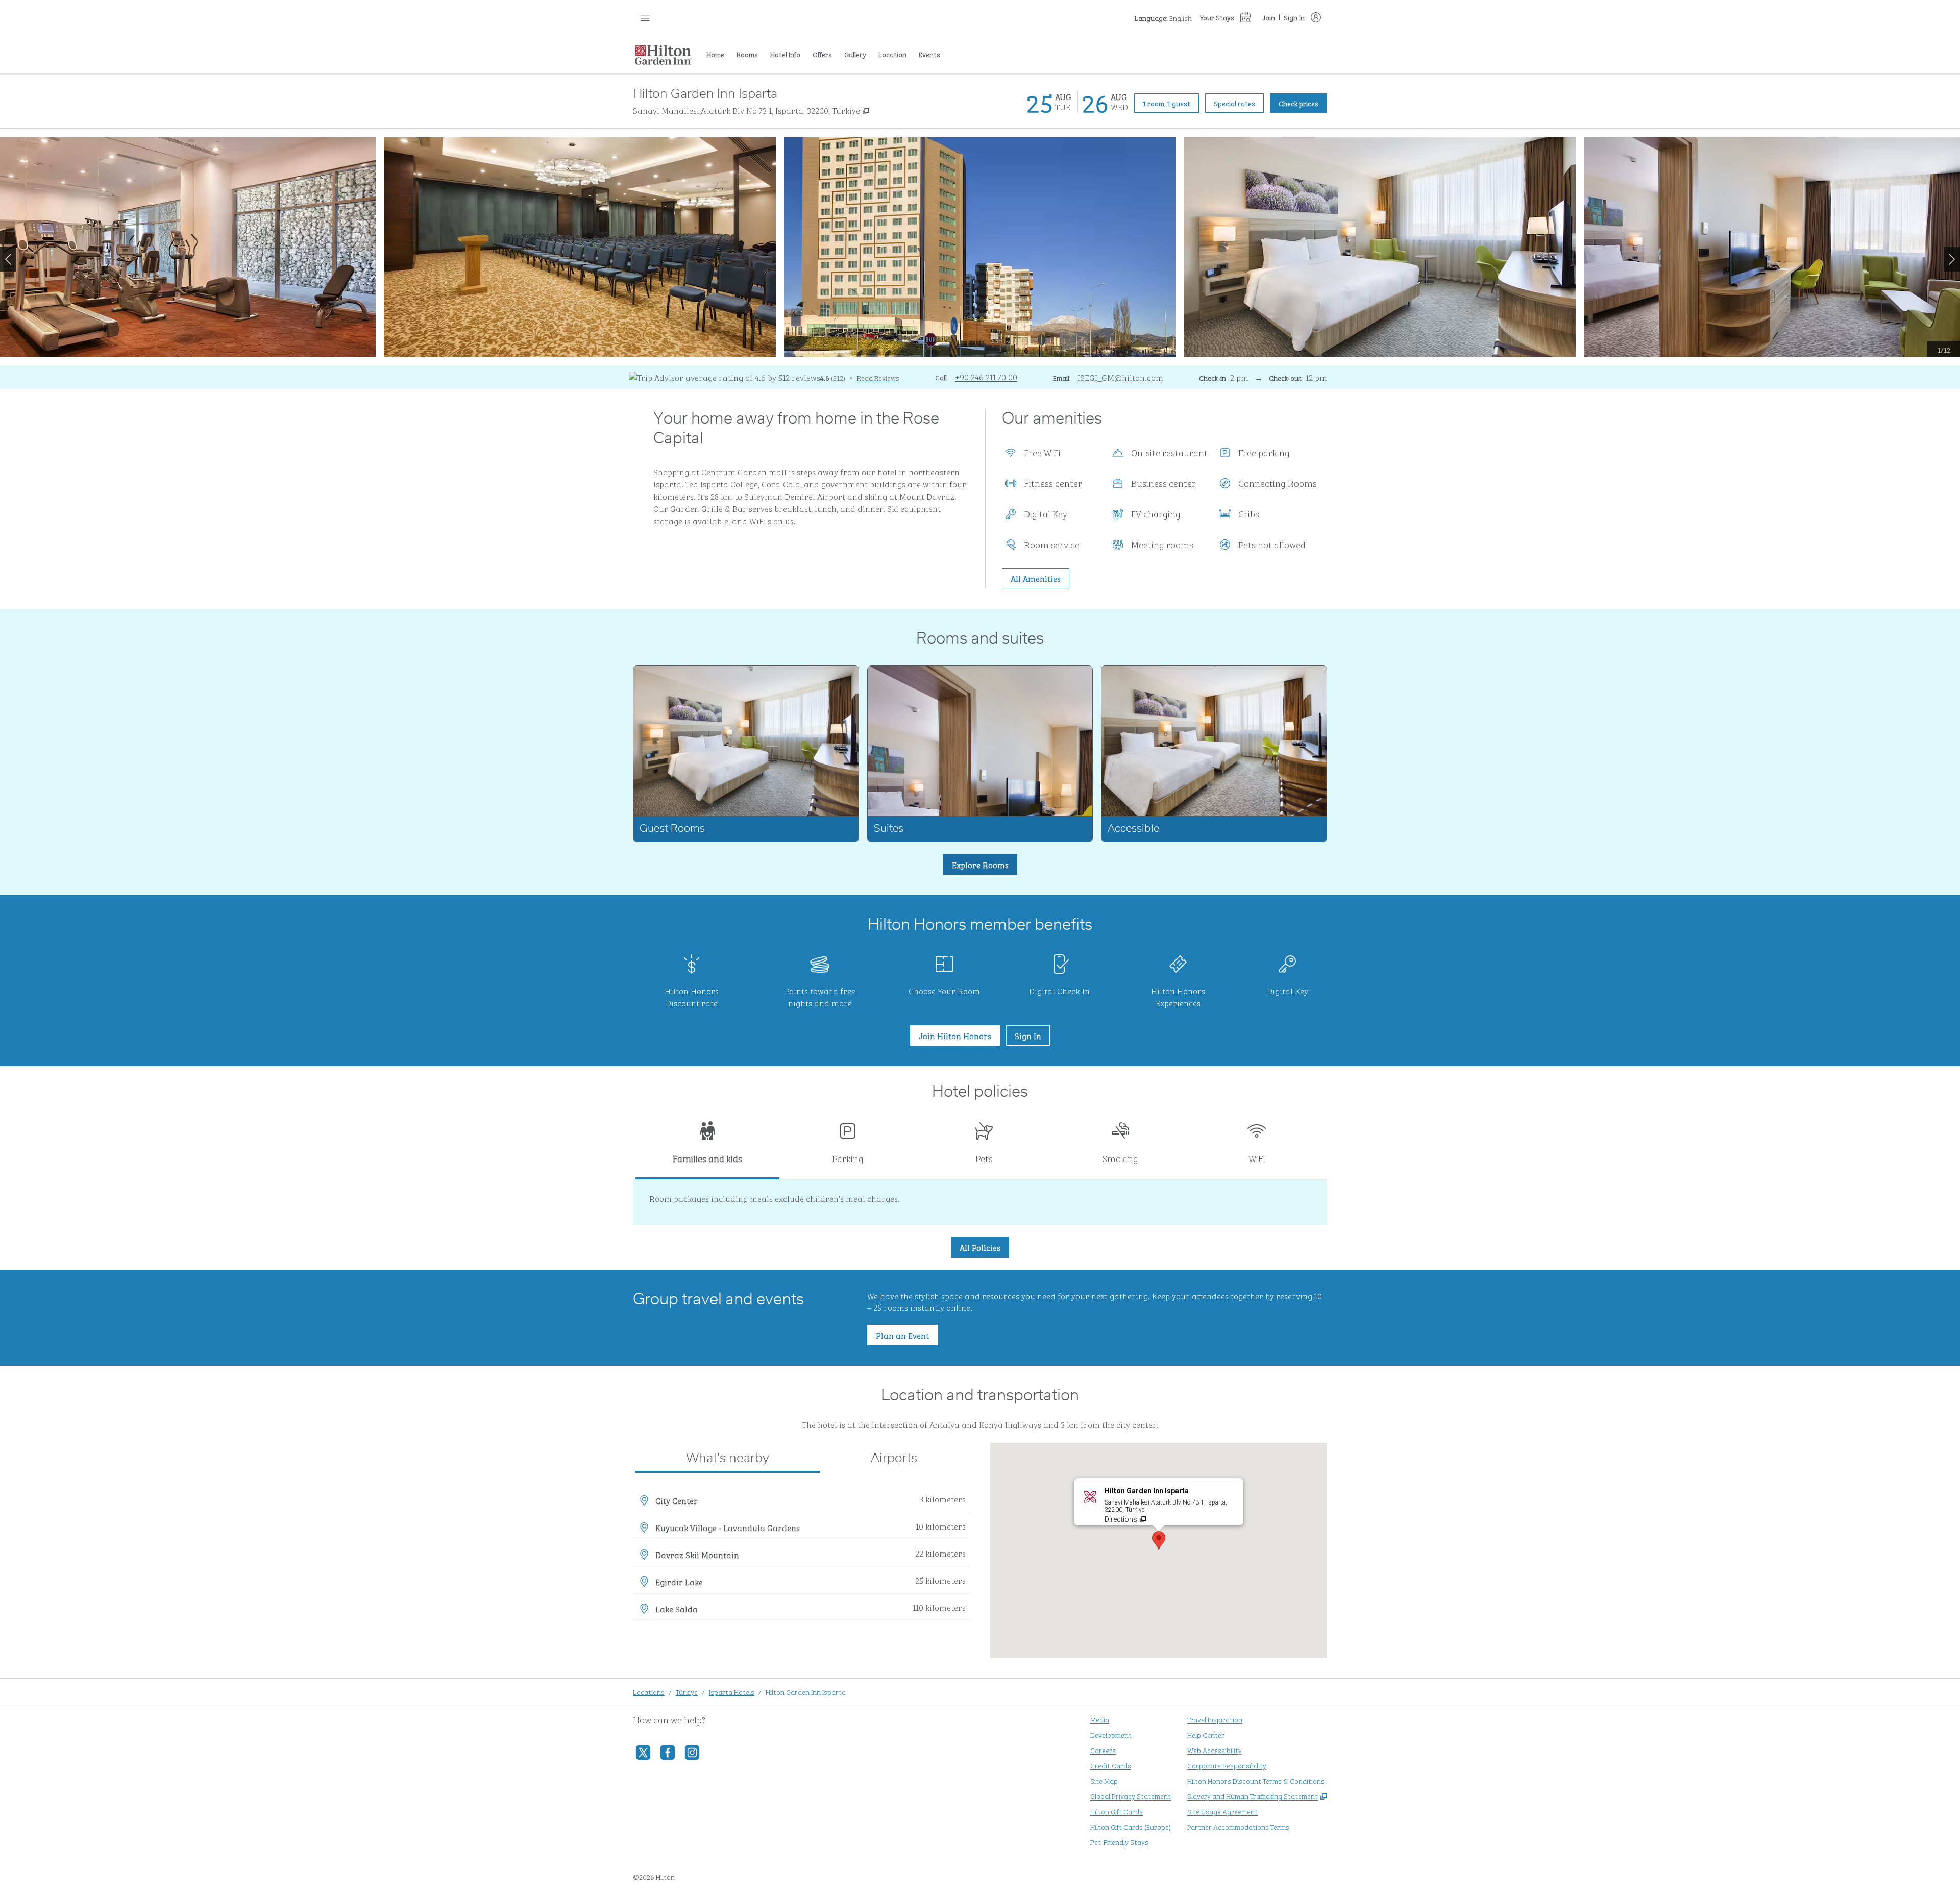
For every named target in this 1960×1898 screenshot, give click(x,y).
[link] (986, 377)
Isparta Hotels (732, 1692)
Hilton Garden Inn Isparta (806, 1692)
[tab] (707, 1147)
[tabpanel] (980, 1202)
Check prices (1303, 103)
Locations (649, 1692)
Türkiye (687, 1692)
